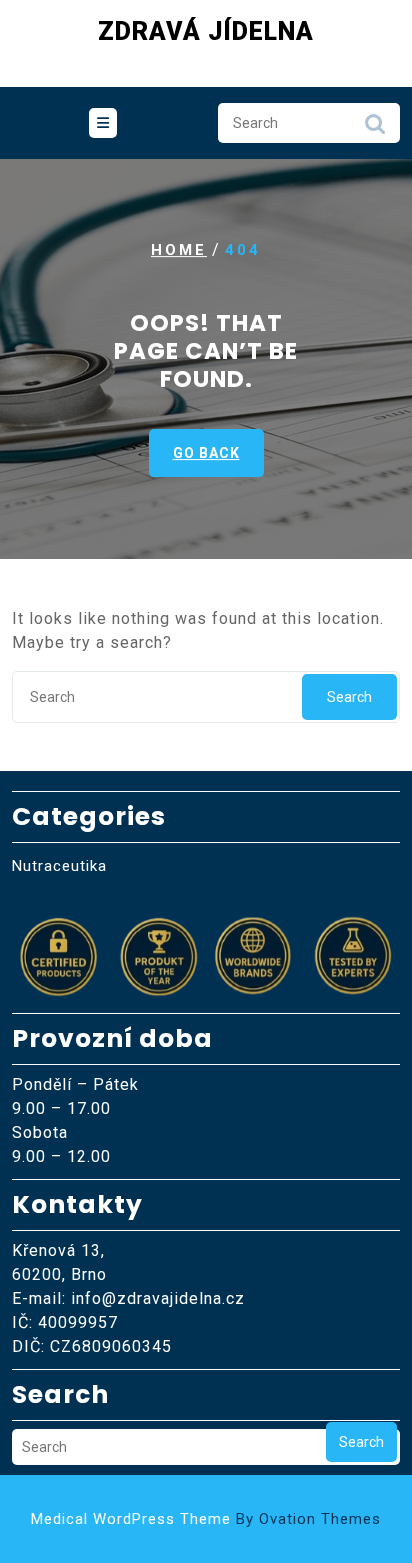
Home (179, 250)
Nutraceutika (59, 866)
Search (375, 129)
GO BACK (206, 453)
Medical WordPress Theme (206, 1519)
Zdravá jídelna (206, 31)
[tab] (103, 123)
